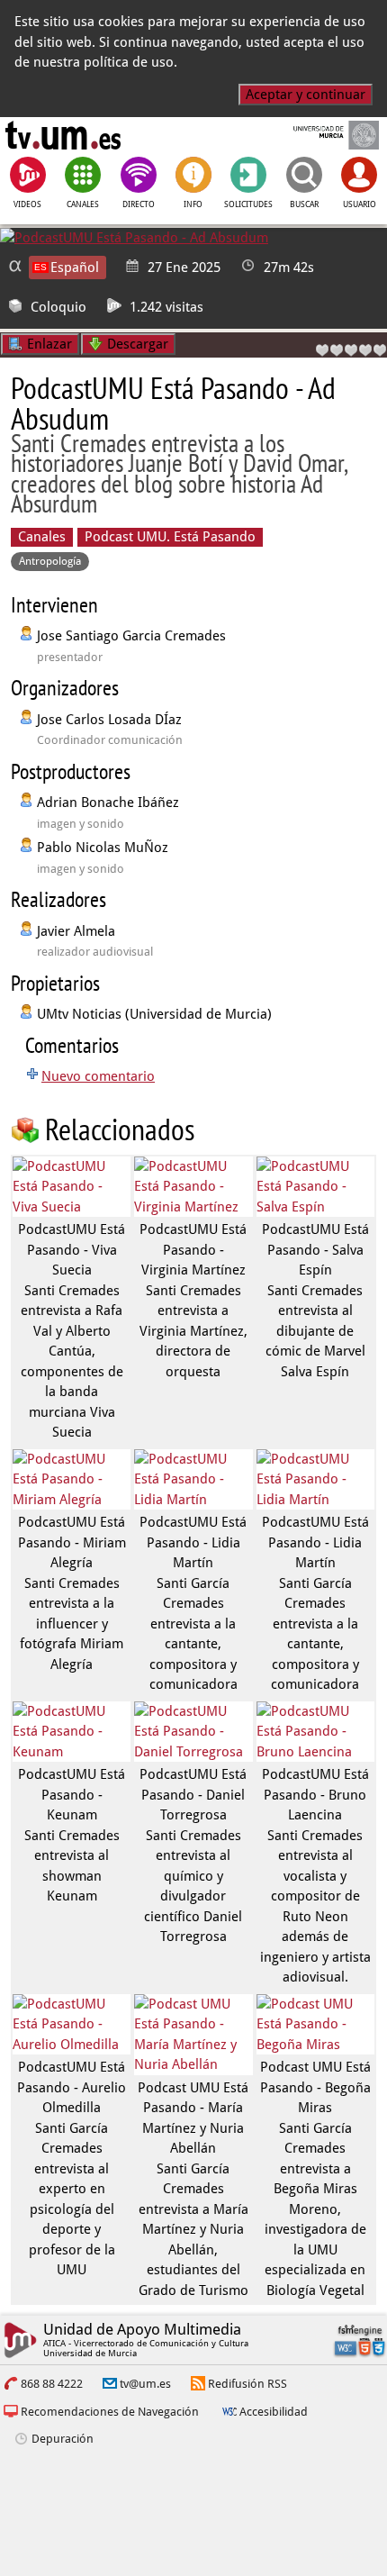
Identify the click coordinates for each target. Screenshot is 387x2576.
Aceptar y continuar (306, 95)
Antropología (50, 561)
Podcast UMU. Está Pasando (170, 537)
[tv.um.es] (63, 135)
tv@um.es (145, 2384)
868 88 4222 (52, 2384)
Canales (42, 537)
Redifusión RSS (247, 2384)
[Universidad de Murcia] (324, 135)
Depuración (63, 2439)
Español (75, 268)
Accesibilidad (274, 2412)
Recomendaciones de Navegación (110, 2412)
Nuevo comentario (98, 1076)
